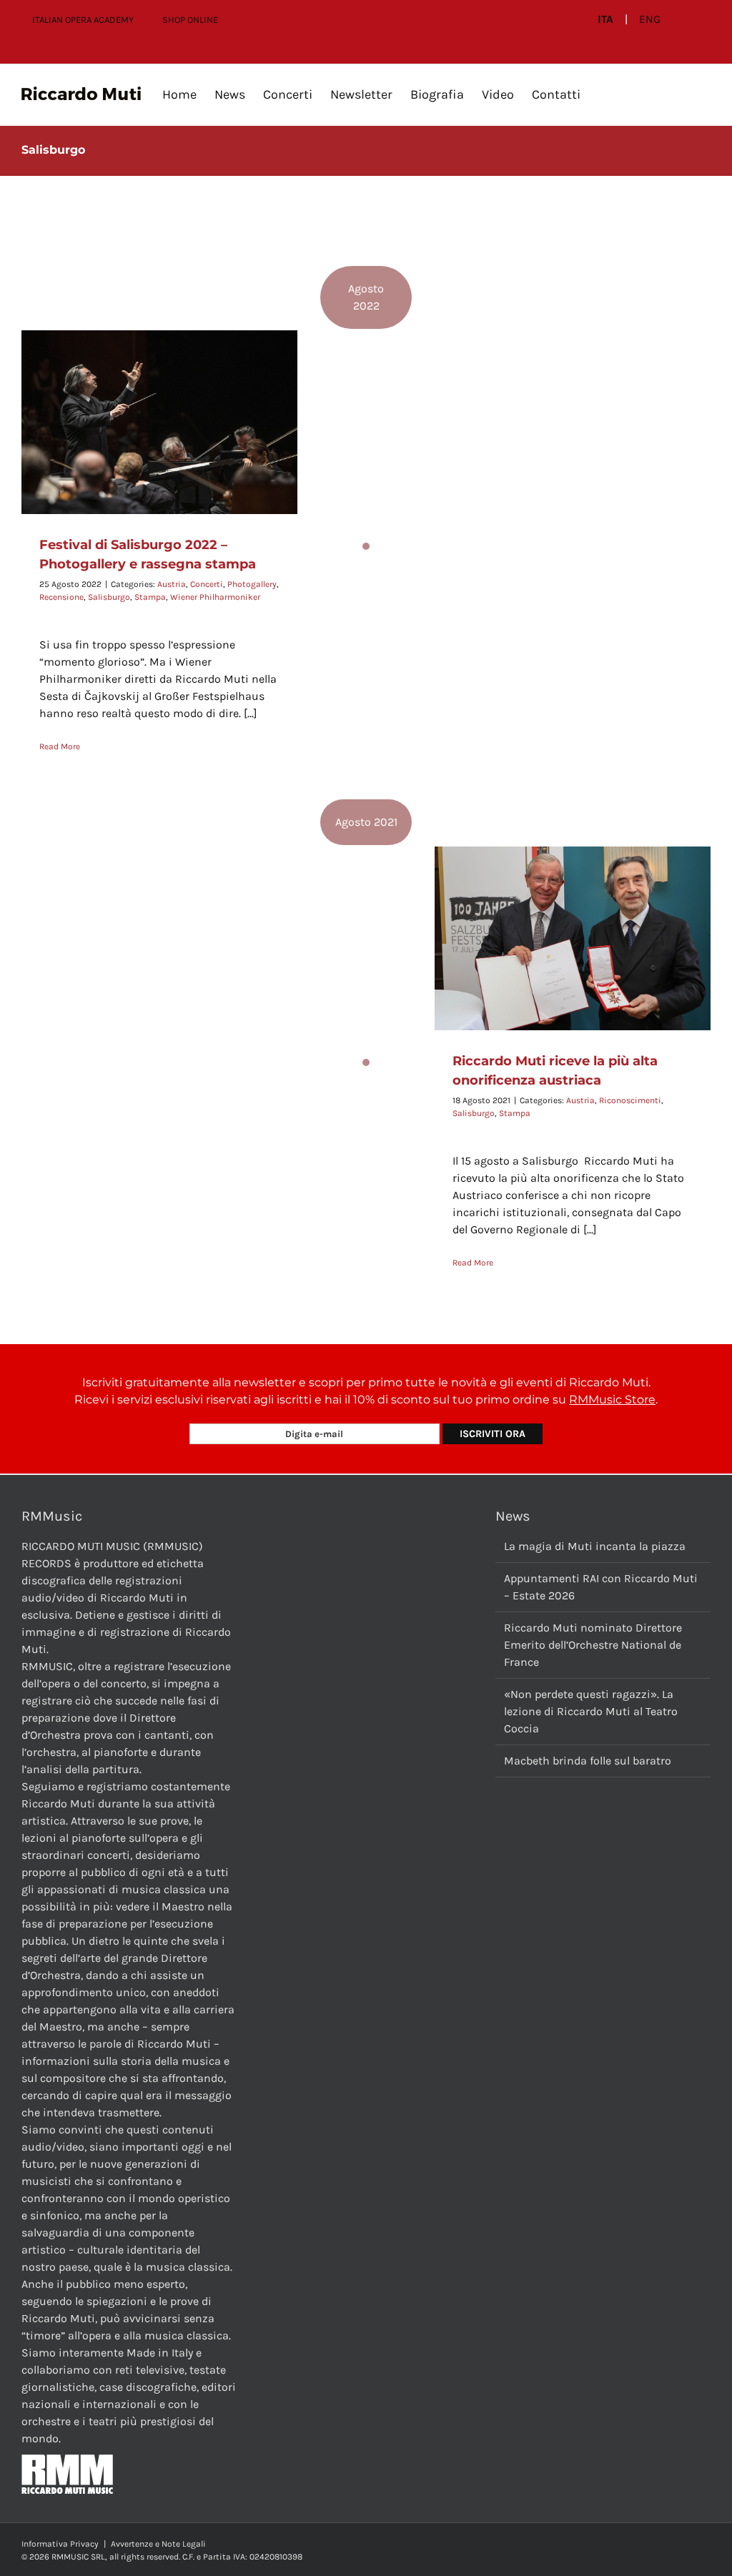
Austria (172, 584)
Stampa (150, 597)
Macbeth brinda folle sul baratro (588, 1761)
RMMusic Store (612, 1400)
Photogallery (252, 584)
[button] (603, 94)
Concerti (207, 584)
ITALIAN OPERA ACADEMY (83, 20)
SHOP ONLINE (190, 20)
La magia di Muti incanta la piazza (595, 1546)
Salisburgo (109, 597)
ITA (605, 19)
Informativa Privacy (60, 2544)
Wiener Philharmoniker (215, 597)
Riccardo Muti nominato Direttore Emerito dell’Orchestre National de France (593, 1645)
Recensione (61, 597)
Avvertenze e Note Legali (158, 2544)
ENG (650, 19)
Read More (60, 746)
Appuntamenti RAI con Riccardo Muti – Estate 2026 (601, 1587)
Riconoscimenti (630, 1100)
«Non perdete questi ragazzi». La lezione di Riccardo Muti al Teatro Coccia (591, 1711)
